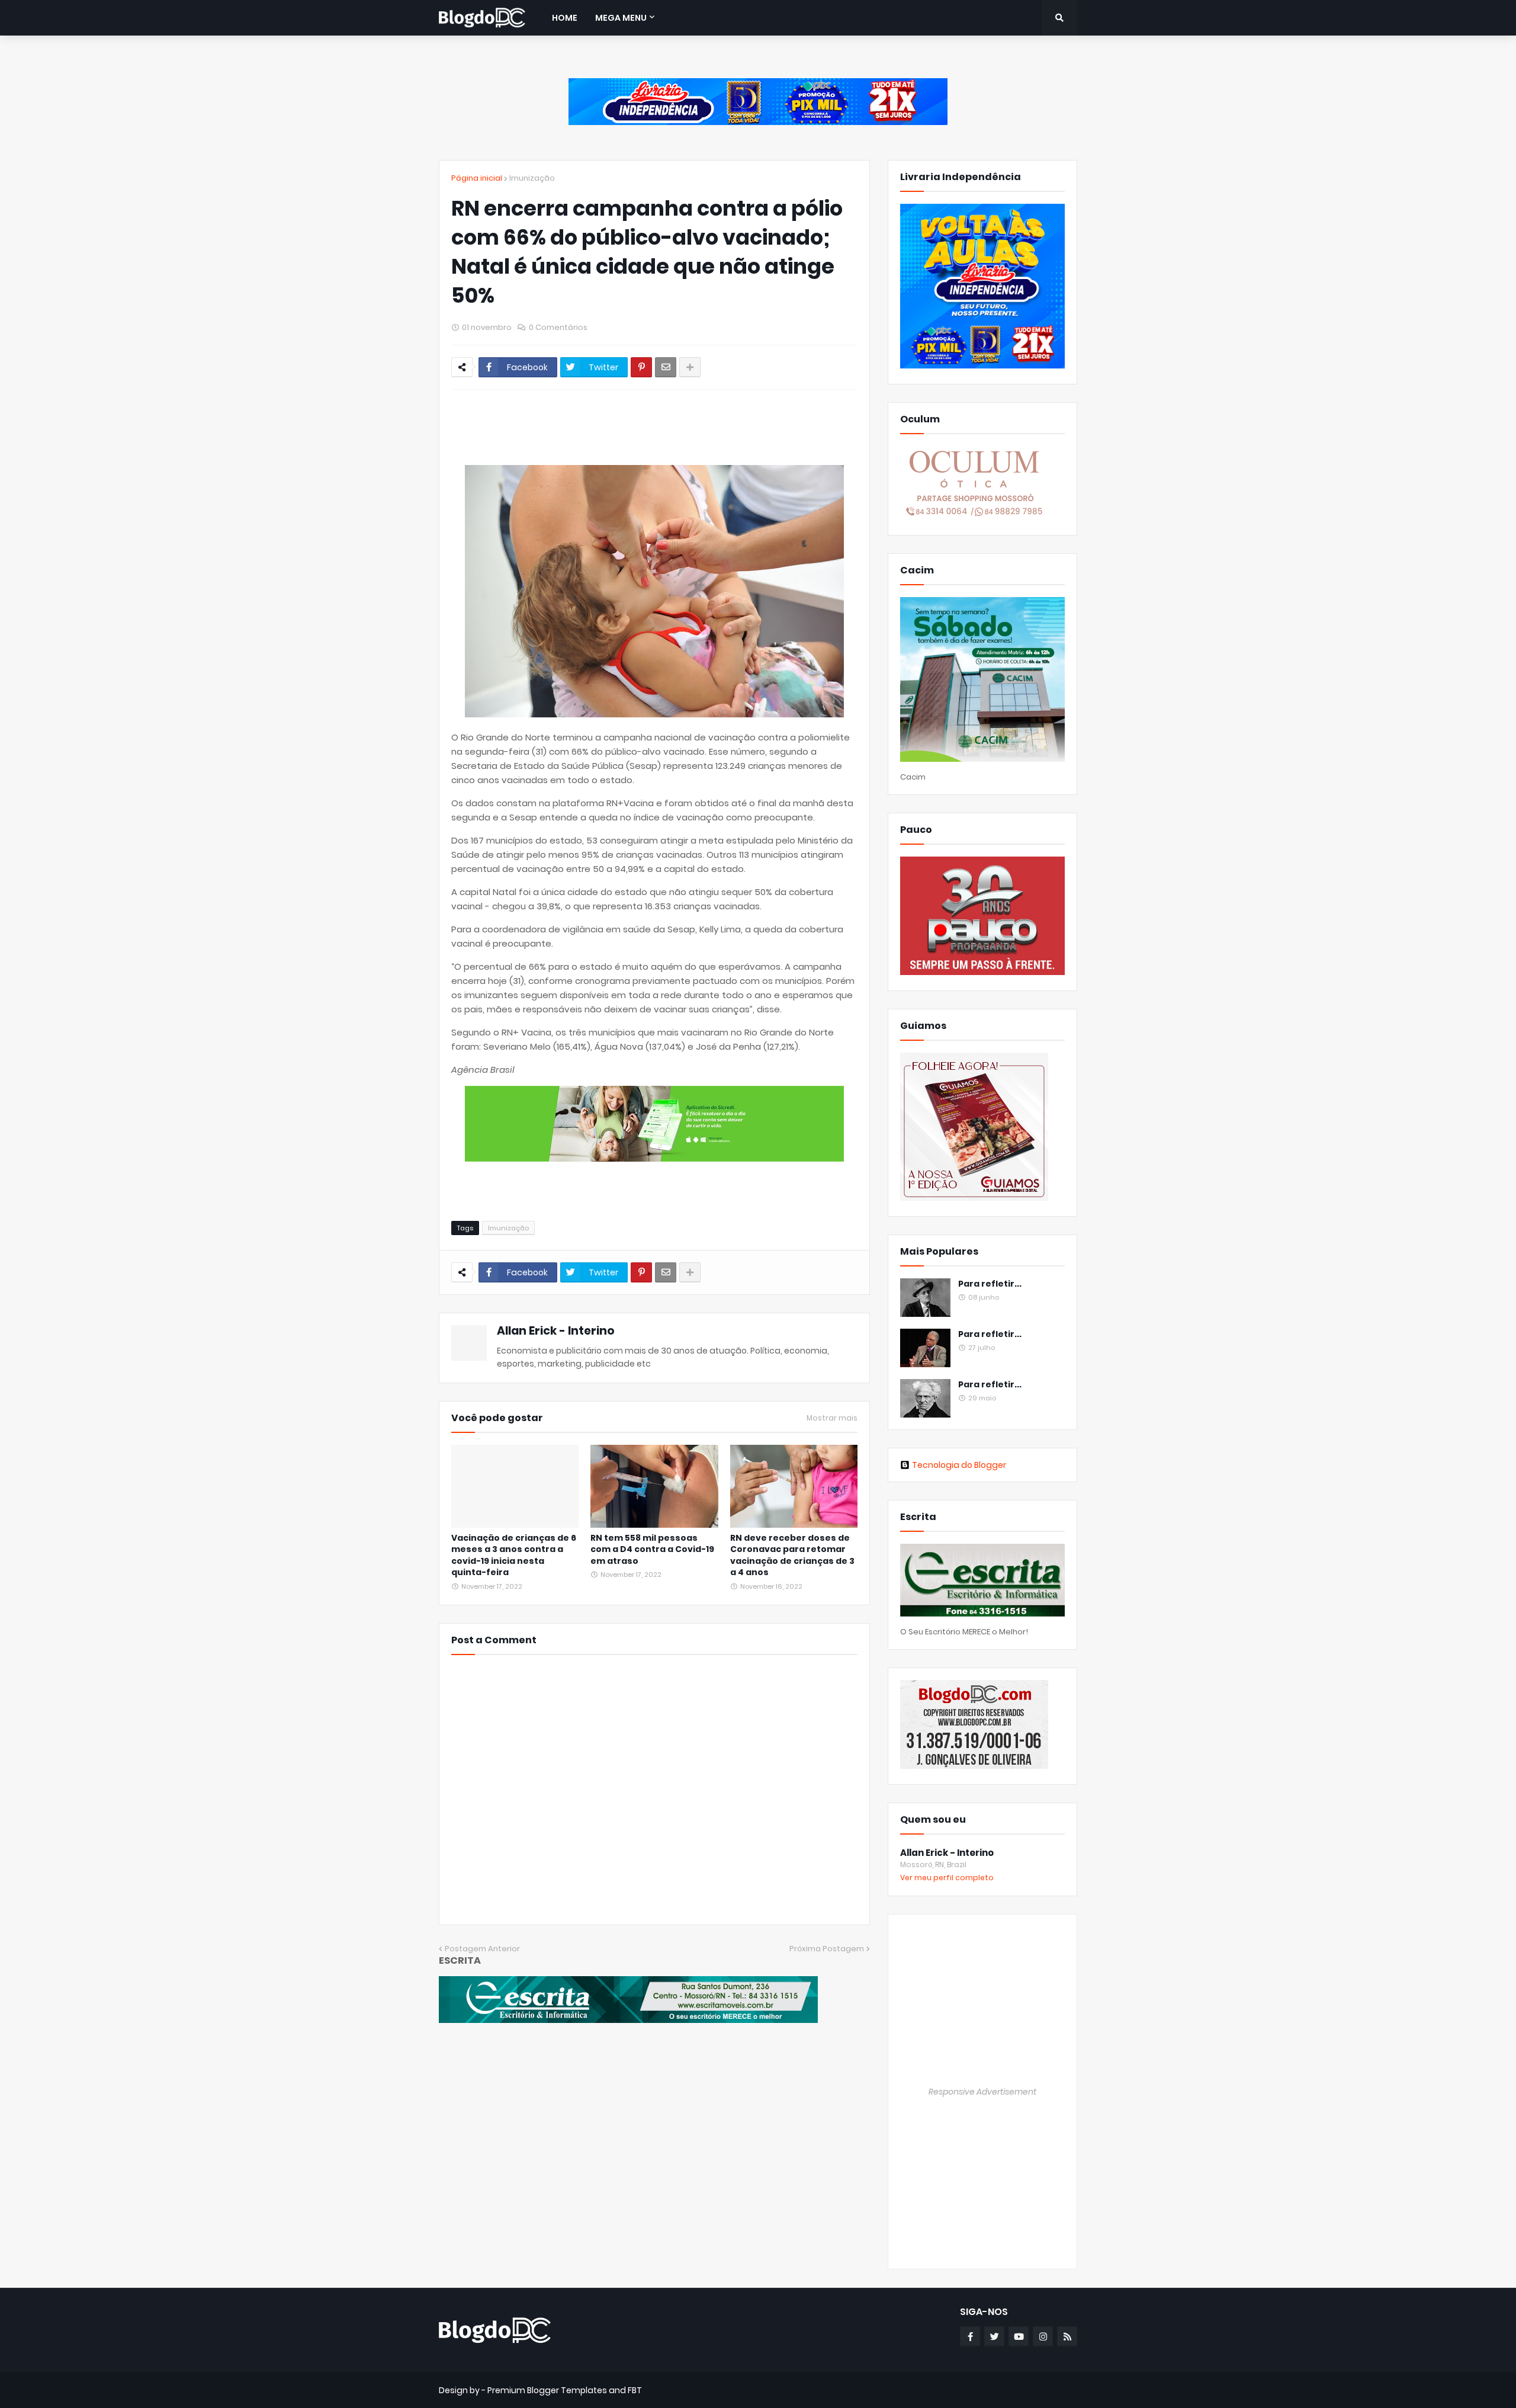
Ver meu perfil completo (947, 1878)
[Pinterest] (641, 367)
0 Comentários (558, 327)
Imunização (532, 178)
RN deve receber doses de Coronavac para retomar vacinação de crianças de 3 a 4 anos (792, 1556)
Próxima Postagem (827, 1949)
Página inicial (477, 178)
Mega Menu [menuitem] (621, 18)
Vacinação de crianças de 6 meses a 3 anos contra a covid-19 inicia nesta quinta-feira (514, 1556)
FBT (635, 2390)
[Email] (666, 367)
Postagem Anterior (482, 1949)
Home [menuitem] (565, 18)
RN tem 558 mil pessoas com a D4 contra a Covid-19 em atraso (652, 1550)
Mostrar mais (832, 1418)
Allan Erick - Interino (556, 1331)
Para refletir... (990, 1284)
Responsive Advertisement (982, 2092)
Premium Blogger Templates (547, 2390)
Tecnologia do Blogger (959, 1465)
